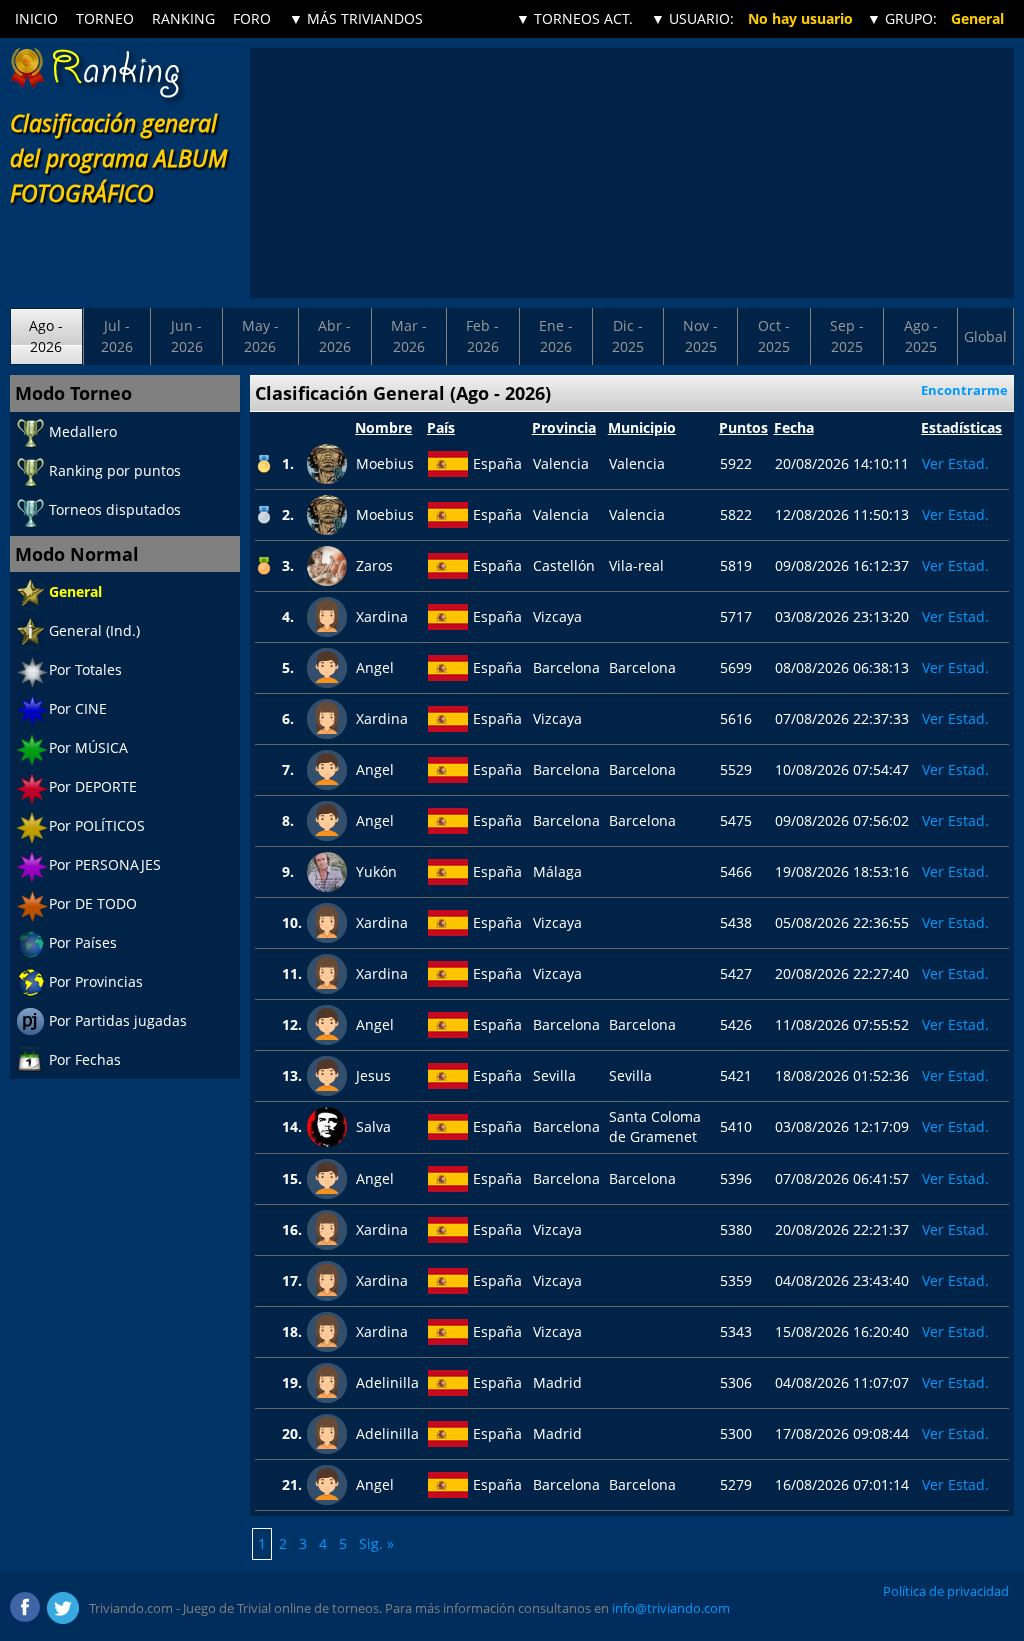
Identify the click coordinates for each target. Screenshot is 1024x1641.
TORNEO (105, 18)
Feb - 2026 (482, 335)
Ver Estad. (955, 463)
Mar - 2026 (409, 335)
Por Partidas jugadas (118, 1020)
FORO (252, 18)
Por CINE (78, 708)
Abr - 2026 (334, 335)
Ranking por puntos (115, 470)
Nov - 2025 (700, 335)
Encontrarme (964, 390)
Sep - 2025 (847, 335)
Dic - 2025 (628, 335)
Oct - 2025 (774, 335)
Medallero (83, 431)
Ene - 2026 (556, 335)
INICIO (36, 18)
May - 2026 (260, 335)
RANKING (183, 18)
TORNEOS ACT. (574, 18)
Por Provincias (96, 981)
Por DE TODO (93, 903)
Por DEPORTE (93, 786)
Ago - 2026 (46, 335)
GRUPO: (902, 18)
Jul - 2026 (117, 335)
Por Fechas (85, 1059)
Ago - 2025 (921, 335)
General (75, 591)
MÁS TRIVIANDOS (356, 18)
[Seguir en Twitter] (63, 1608)
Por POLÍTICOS (97, 825)
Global (985, 336)
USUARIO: (692, 18)
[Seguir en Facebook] (26, 1608)
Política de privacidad (946, 1591)
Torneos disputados (115, 509)
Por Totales (85, 669)
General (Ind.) (94, 630)
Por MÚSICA (88, 747)
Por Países (83, 942)
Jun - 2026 (187, 335)
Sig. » (376, 1543)
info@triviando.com (671, 1608)
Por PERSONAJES (105, 864)
